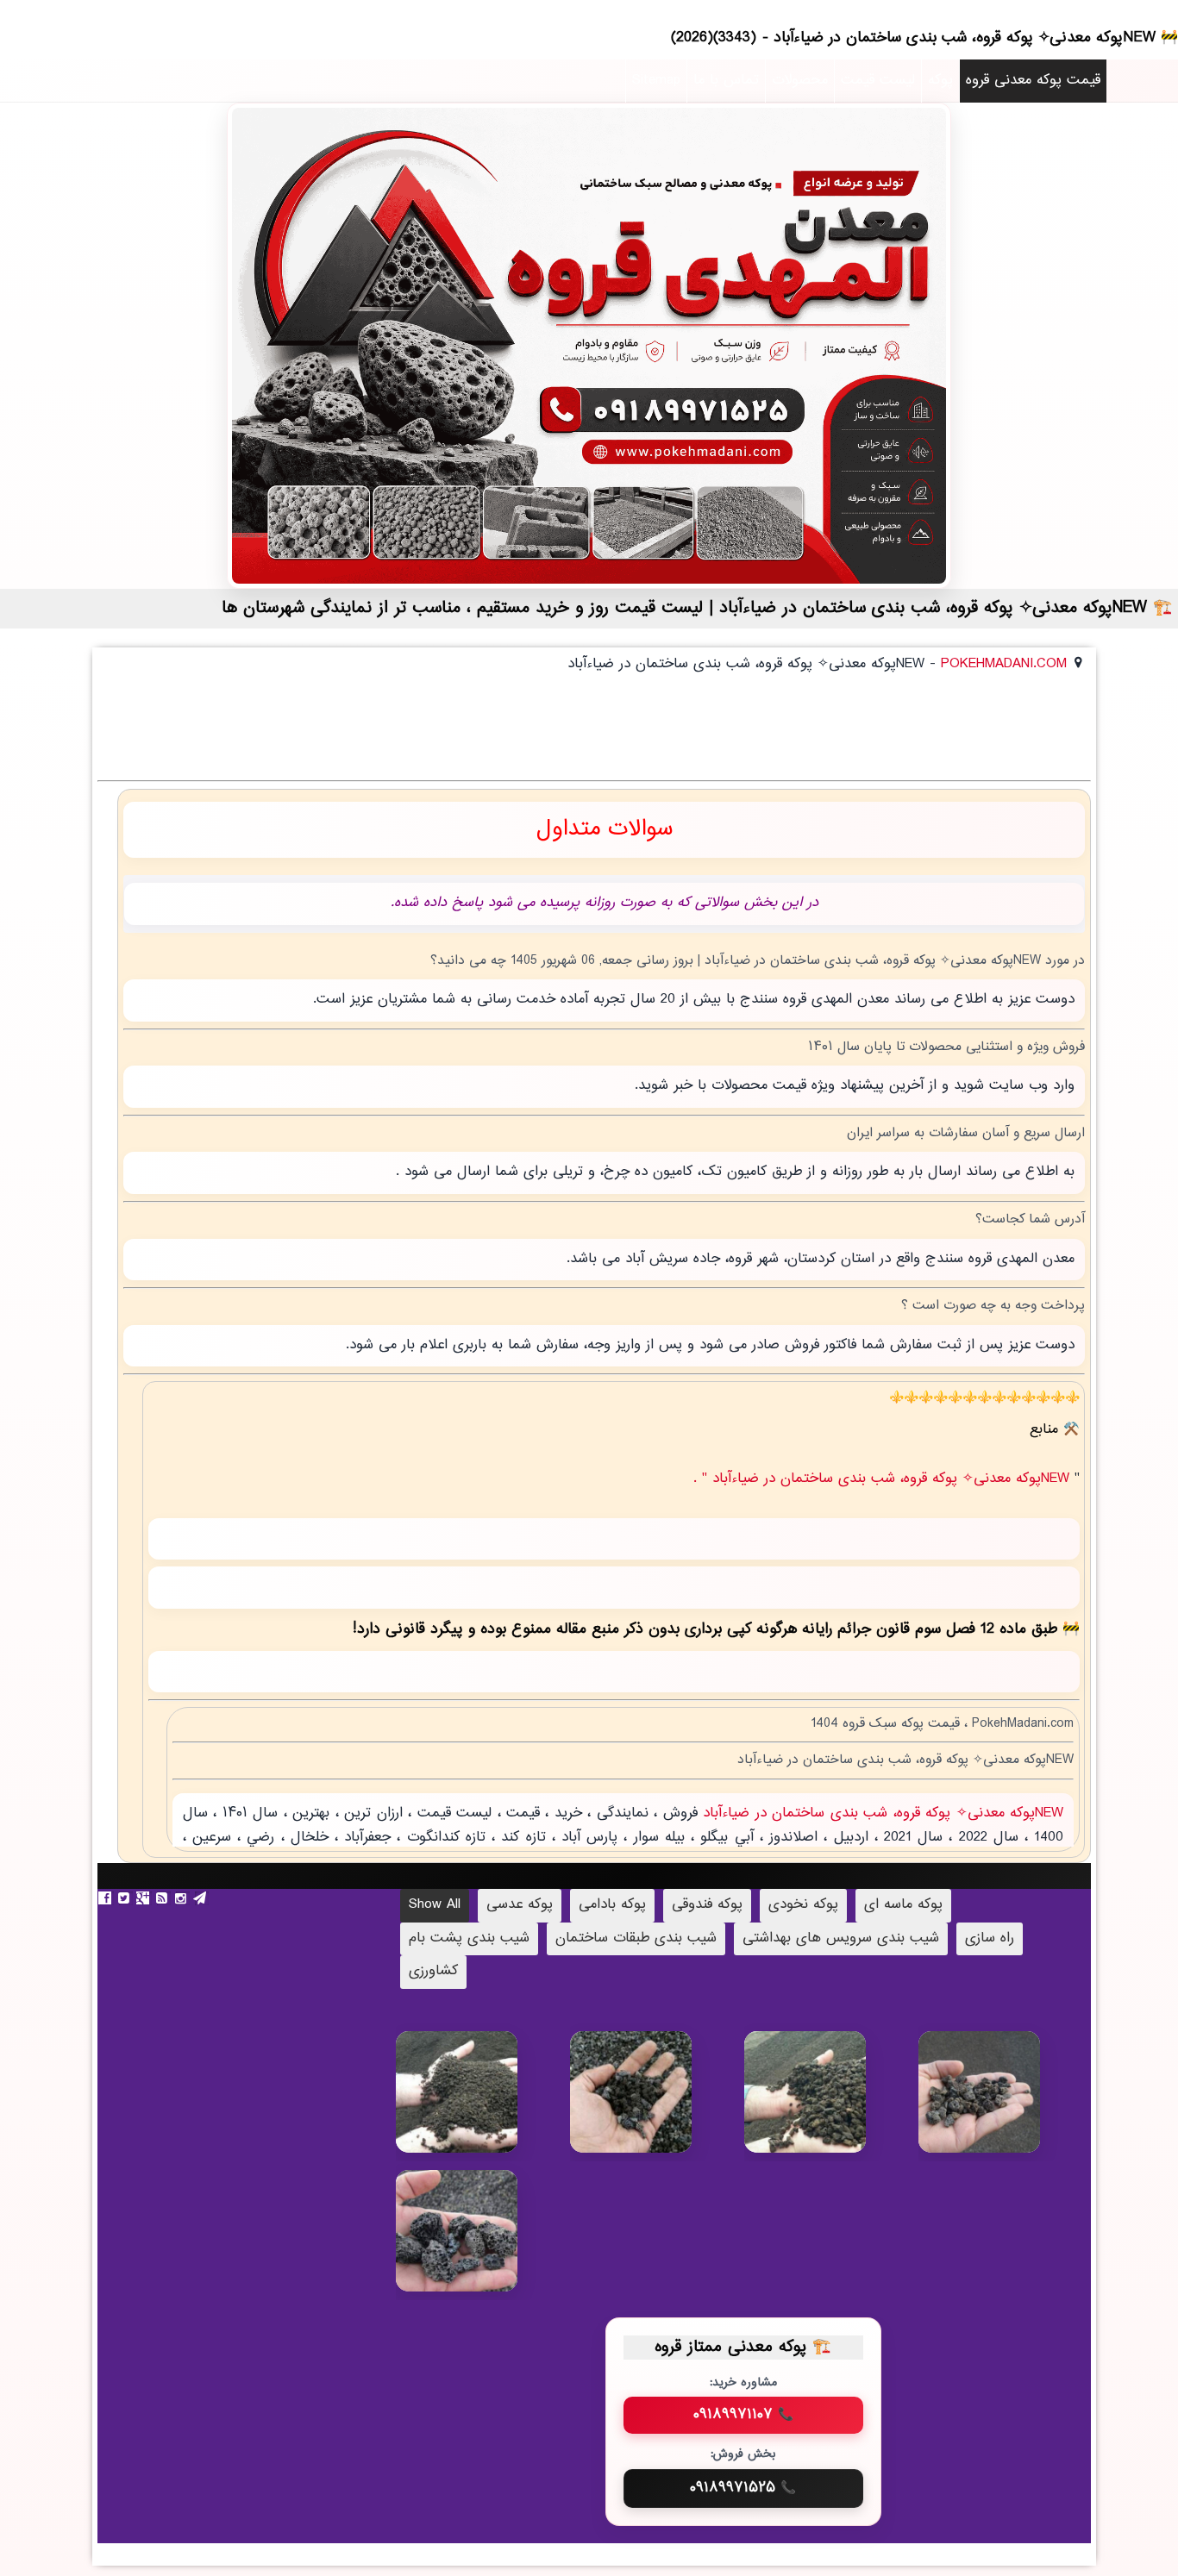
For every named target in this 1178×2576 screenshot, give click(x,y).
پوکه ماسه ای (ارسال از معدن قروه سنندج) (482, 2113)
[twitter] (126, 1898)
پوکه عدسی (520, 1905)
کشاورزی (433, 1971)
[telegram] (202, 1898)
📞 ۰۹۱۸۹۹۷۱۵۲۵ (743, 2488)
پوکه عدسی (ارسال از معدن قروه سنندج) (655, 2104)
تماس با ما (726, 81)
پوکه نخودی (803, 1905)
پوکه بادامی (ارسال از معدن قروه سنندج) (482, 2244)
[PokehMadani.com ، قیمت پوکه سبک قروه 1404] (589, 346)
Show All (435, 1905)
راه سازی (990, 1938)
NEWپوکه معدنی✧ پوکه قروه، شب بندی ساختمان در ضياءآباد (880, 1813)
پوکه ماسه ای (903, 1905)
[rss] (164, 1898)
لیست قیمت (878, 81)
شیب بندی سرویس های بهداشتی (841, 1938)
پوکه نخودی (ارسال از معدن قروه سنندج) (831, 2105)
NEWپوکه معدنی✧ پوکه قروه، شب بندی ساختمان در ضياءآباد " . (884, 1479)
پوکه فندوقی (707, 1905)
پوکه (940, 81)
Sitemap (656, 81)
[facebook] (107, 1898)
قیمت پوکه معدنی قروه (1033, 81)
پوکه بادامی (612, 1905)
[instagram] (183, 1898)
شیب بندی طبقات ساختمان (636, 1938)
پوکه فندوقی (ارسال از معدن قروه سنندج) (1005, 2105)
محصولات (800, 81)
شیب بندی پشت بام (469, 1938)
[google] (145, 1898)
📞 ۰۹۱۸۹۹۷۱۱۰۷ (743, 2415)
